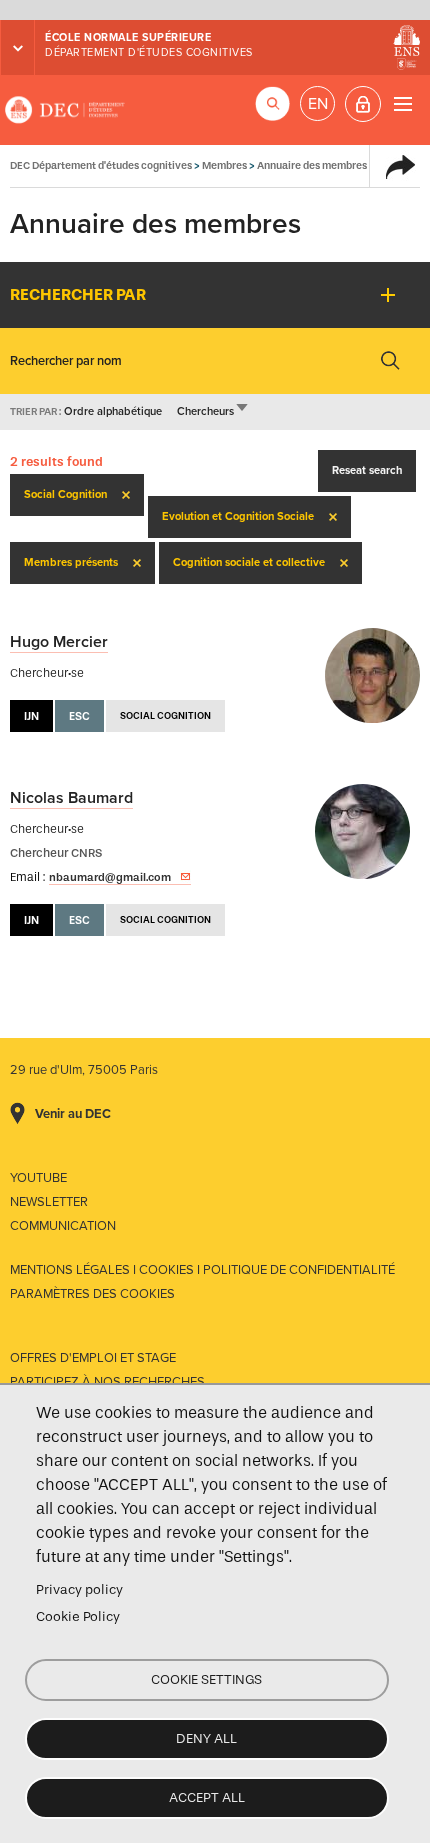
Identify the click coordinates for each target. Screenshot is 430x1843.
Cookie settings (206, 1679)
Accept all (207, 1797)
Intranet (363, 104)
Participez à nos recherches (107, 1382)
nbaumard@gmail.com (110, 877)
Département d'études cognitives (149, 52)
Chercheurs (213, 411)
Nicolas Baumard (71, 798)
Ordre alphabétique (113, 411)
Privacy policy (79, 1589)
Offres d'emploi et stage (93, 1358)
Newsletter (49, 1202)
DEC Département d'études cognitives (65, 110)
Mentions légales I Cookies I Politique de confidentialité (202, 1270)
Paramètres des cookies (92, 1294)
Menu (402, 103)
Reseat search (367, 470)
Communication (63, 1226)
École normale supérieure (128, 37)
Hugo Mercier (59, 642)
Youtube (38, 1178)
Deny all (206, 1738)
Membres (224, 165)
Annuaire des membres (312, 165)
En (318, 104)
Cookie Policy (78, 1616)
